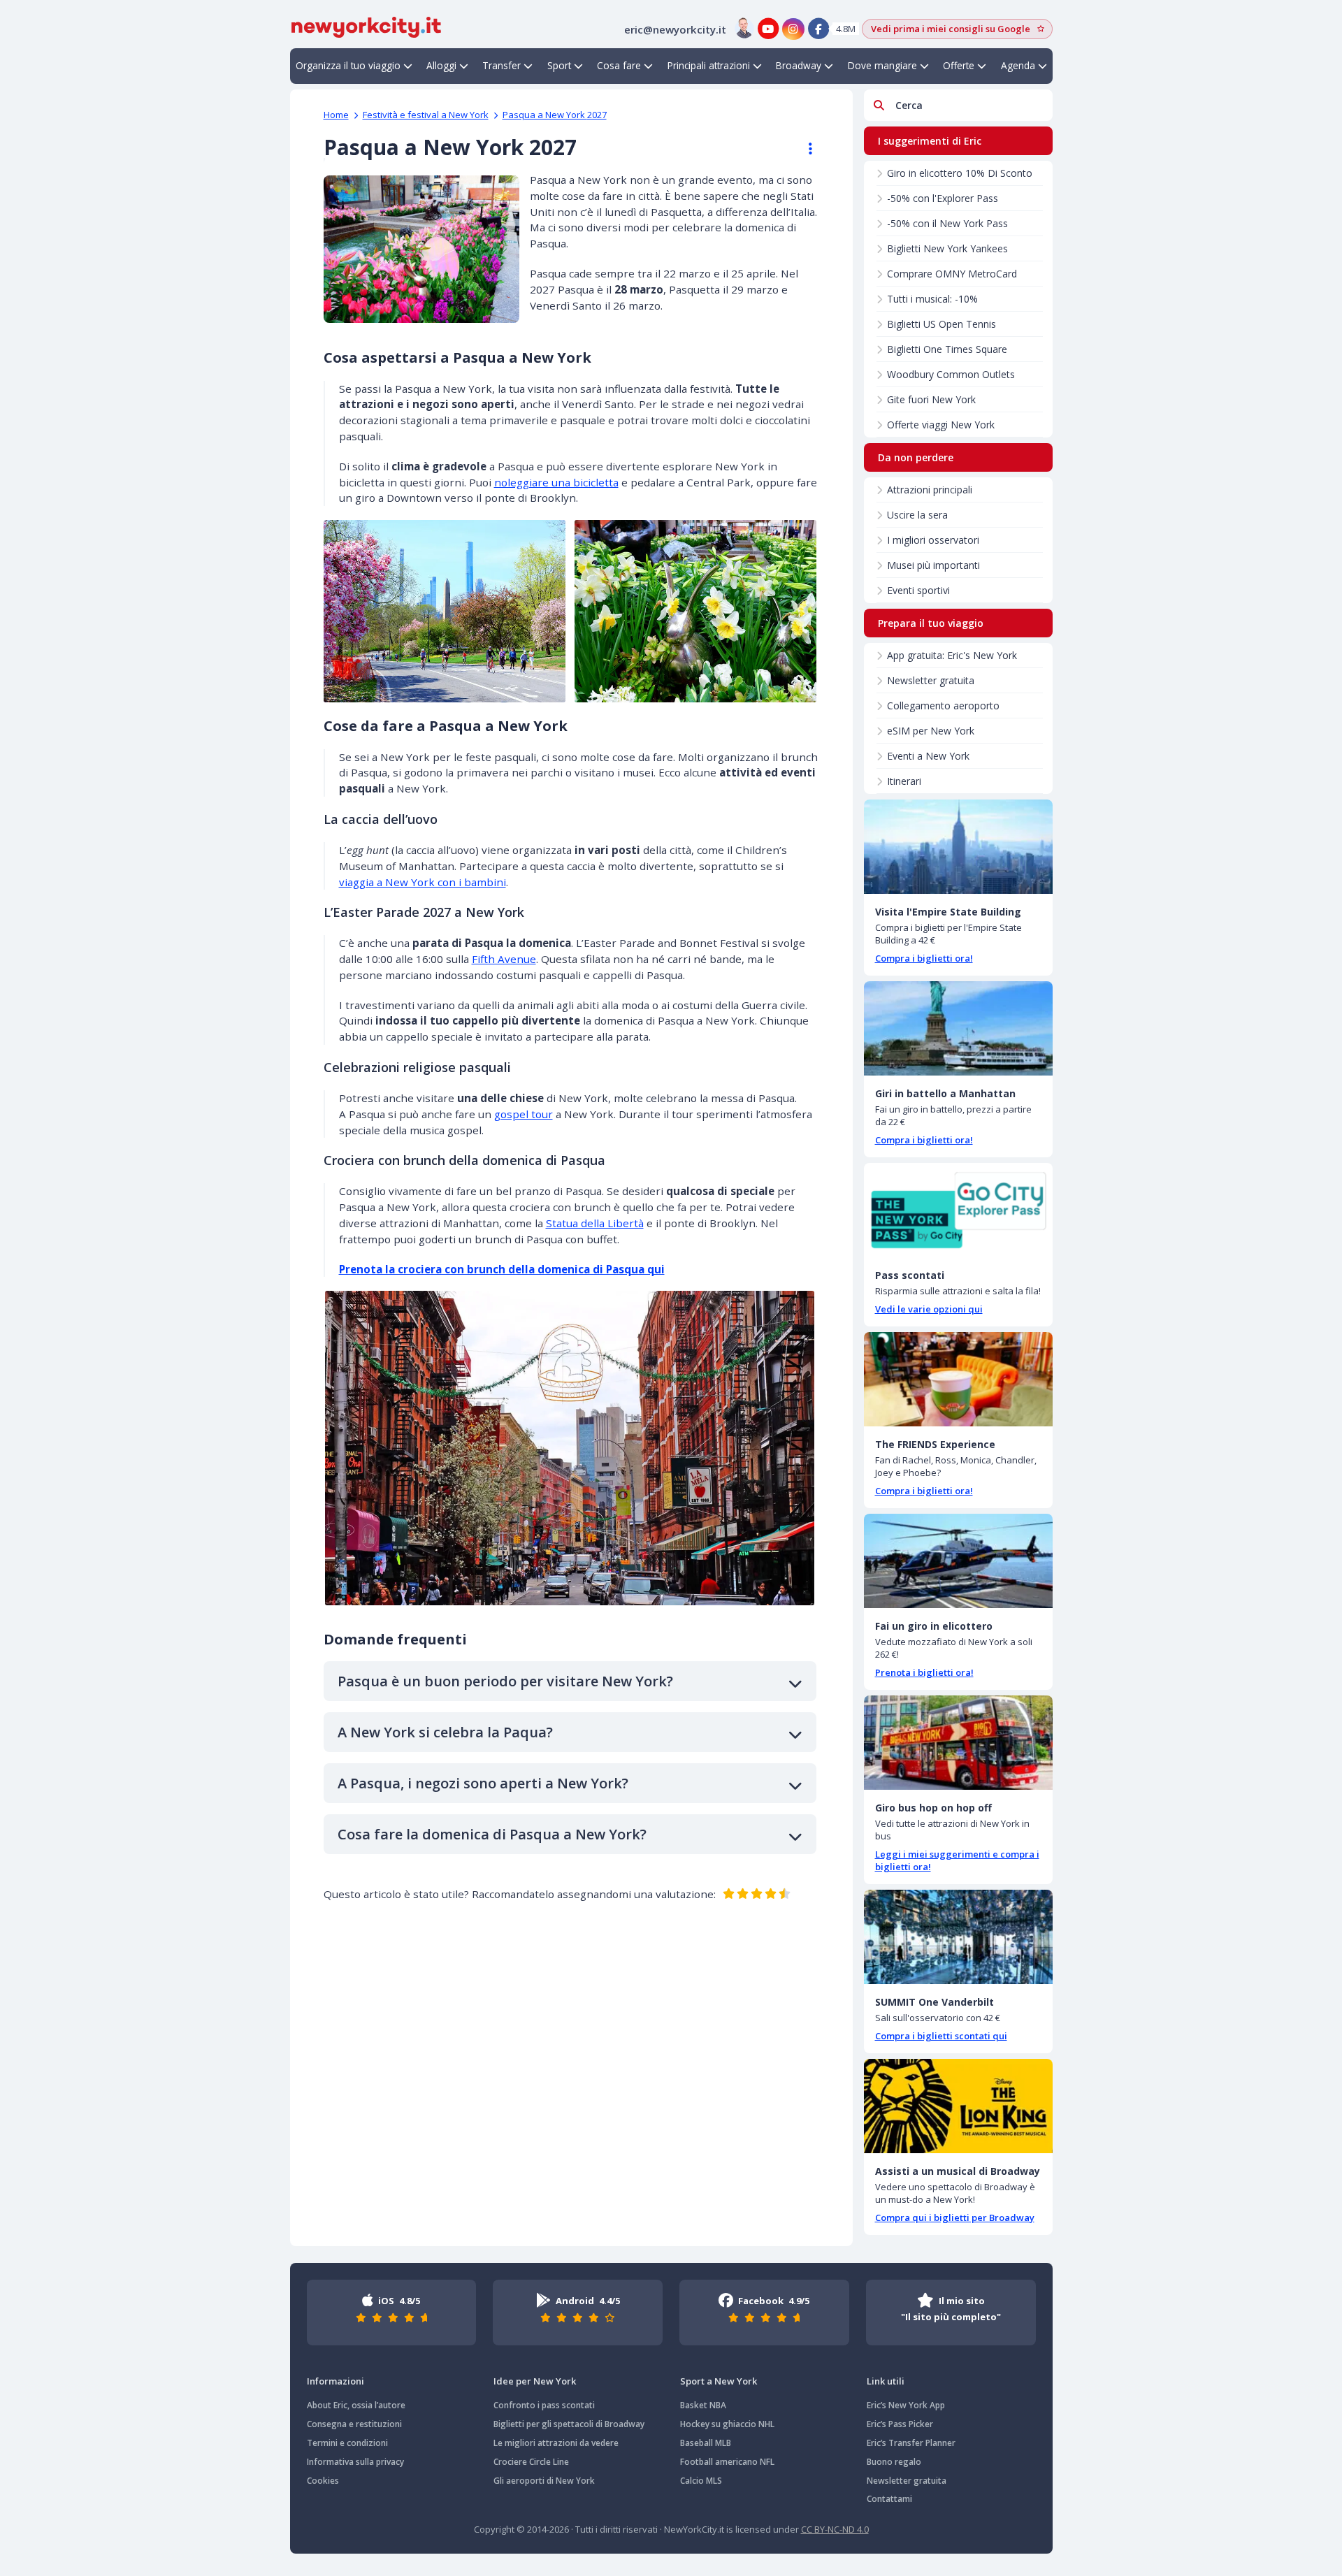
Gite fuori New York (931, 399)
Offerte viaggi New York (941, 425)
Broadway (799, 65)
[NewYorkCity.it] (366, 26)
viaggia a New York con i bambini (423, 882)
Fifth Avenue (504, 959)
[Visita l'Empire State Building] (958, 847)
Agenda (1018, 65)
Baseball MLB (706, 2443)
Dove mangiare (882, 65)
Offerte (959, 65)
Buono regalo (894, 2462)
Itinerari (904, 781)
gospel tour (524, 1114)
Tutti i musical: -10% (932, 299)
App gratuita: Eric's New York (952, 655)
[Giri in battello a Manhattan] (958, 1028)
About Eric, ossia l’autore (356, 2405)
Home (336, 115)
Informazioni (335, 2381)
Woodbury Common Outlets (951, 374)
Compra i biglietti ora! (924, 958)
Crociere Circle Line (531, 2462)
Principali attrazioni (709, 65)
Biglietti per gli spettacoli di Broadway (569, 2424)
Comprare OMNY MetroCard (952, 274)
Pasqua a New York (555, 115)
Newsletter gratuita (931, 680)
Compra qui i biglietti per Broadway (955, 2217)
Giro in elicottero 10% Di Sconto (960, 173)
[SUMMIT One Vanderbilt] (958, 1937)
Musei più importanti (933, 565)
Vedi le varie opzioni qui (929, 1309)
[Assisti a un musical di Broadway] (958, 2106)
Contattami (889, 2499)
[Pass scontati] (958, 1210)
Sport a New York (719, 2381)
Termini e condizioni (347, 2443)
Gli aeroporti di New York (544, 2481)
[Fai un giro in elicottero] (958, 1561)
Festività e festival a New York (426, 115)
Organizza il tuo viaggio (348, 65)
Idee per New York (535, 2381)
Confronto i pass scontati (544, 2405)
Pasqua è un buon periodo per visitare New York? (505, 1681)
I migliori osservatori (933, 540)
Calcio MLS (701, 2481)
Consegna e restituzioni (354, 2424)
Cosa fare (619, 65)
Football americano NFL (727, 2462)
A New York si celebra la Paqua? (445, 1732)
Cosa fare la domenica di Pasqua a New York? (492, 1834)
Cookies (323, 2481)
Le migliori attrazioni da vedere (556, 2443)
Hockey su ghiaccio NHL (727, 2424)
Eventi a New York (928, 756)
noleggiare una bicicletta (556, 482)
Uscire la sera (917, 515)
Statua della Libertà (595, 1223)
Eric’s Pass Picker (900, 2424)
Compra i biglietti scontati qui (941, 2036)
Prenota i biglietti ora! (924, 1672)
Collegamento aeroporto (943, 705)
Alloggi (441, 65)
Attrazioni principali (930, 490)
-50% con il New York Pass (947, 223)
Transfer (502, 65)
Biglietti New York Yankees (947, 248)
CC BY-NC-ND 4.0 (835, 2529)
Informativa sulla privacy (355, 2462)
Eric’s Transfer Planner (911, 2443)
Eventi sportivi (918, 590)
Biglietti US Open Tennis (941, 324)
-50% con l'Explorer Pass (943, 198)
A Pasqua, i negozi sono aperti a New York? (483, 1783)
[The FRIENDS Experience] (958, 1379)
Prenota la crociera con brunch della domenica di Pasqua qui (502, 1269)
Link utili (886, 2381)
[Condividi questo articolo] (804, 149)
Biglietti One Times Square (947, 349)
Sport (559, 65)
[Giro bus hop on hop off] (958, 1743)
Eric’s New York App (906, 2405)
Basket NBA (703, 2405)
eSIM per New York (931, 731)
